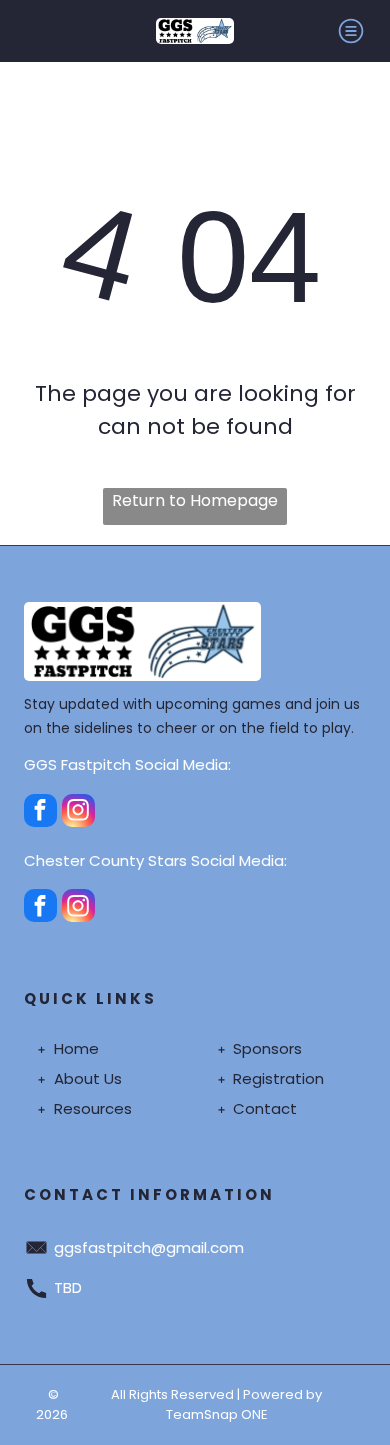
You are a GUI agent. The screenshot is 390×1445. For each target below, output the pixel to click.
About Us (88, 1078)
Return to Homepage (195, 500)
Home (76, 1048)
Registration (278, 1078)
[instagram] (78, 813)
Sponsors (267, 1048)
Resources (93, 1108)
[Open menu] (351, 31)
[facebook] (40, 813)
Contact (265, 1108)
